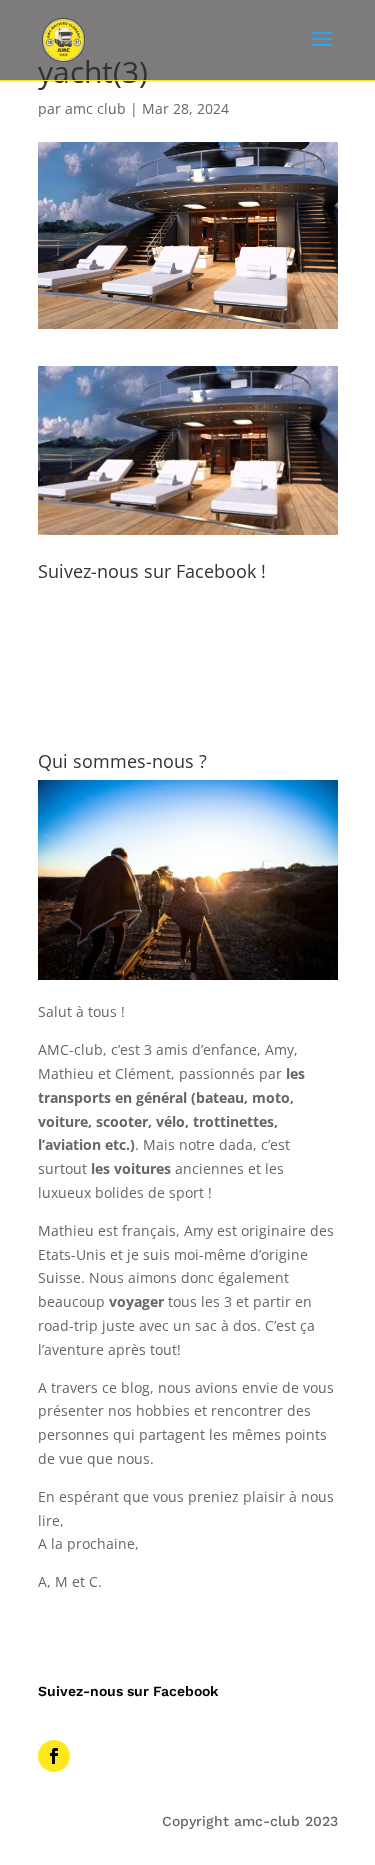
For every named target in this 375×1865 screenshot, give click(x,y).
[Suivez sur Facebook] (54, 1756)
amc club (95, 108)
